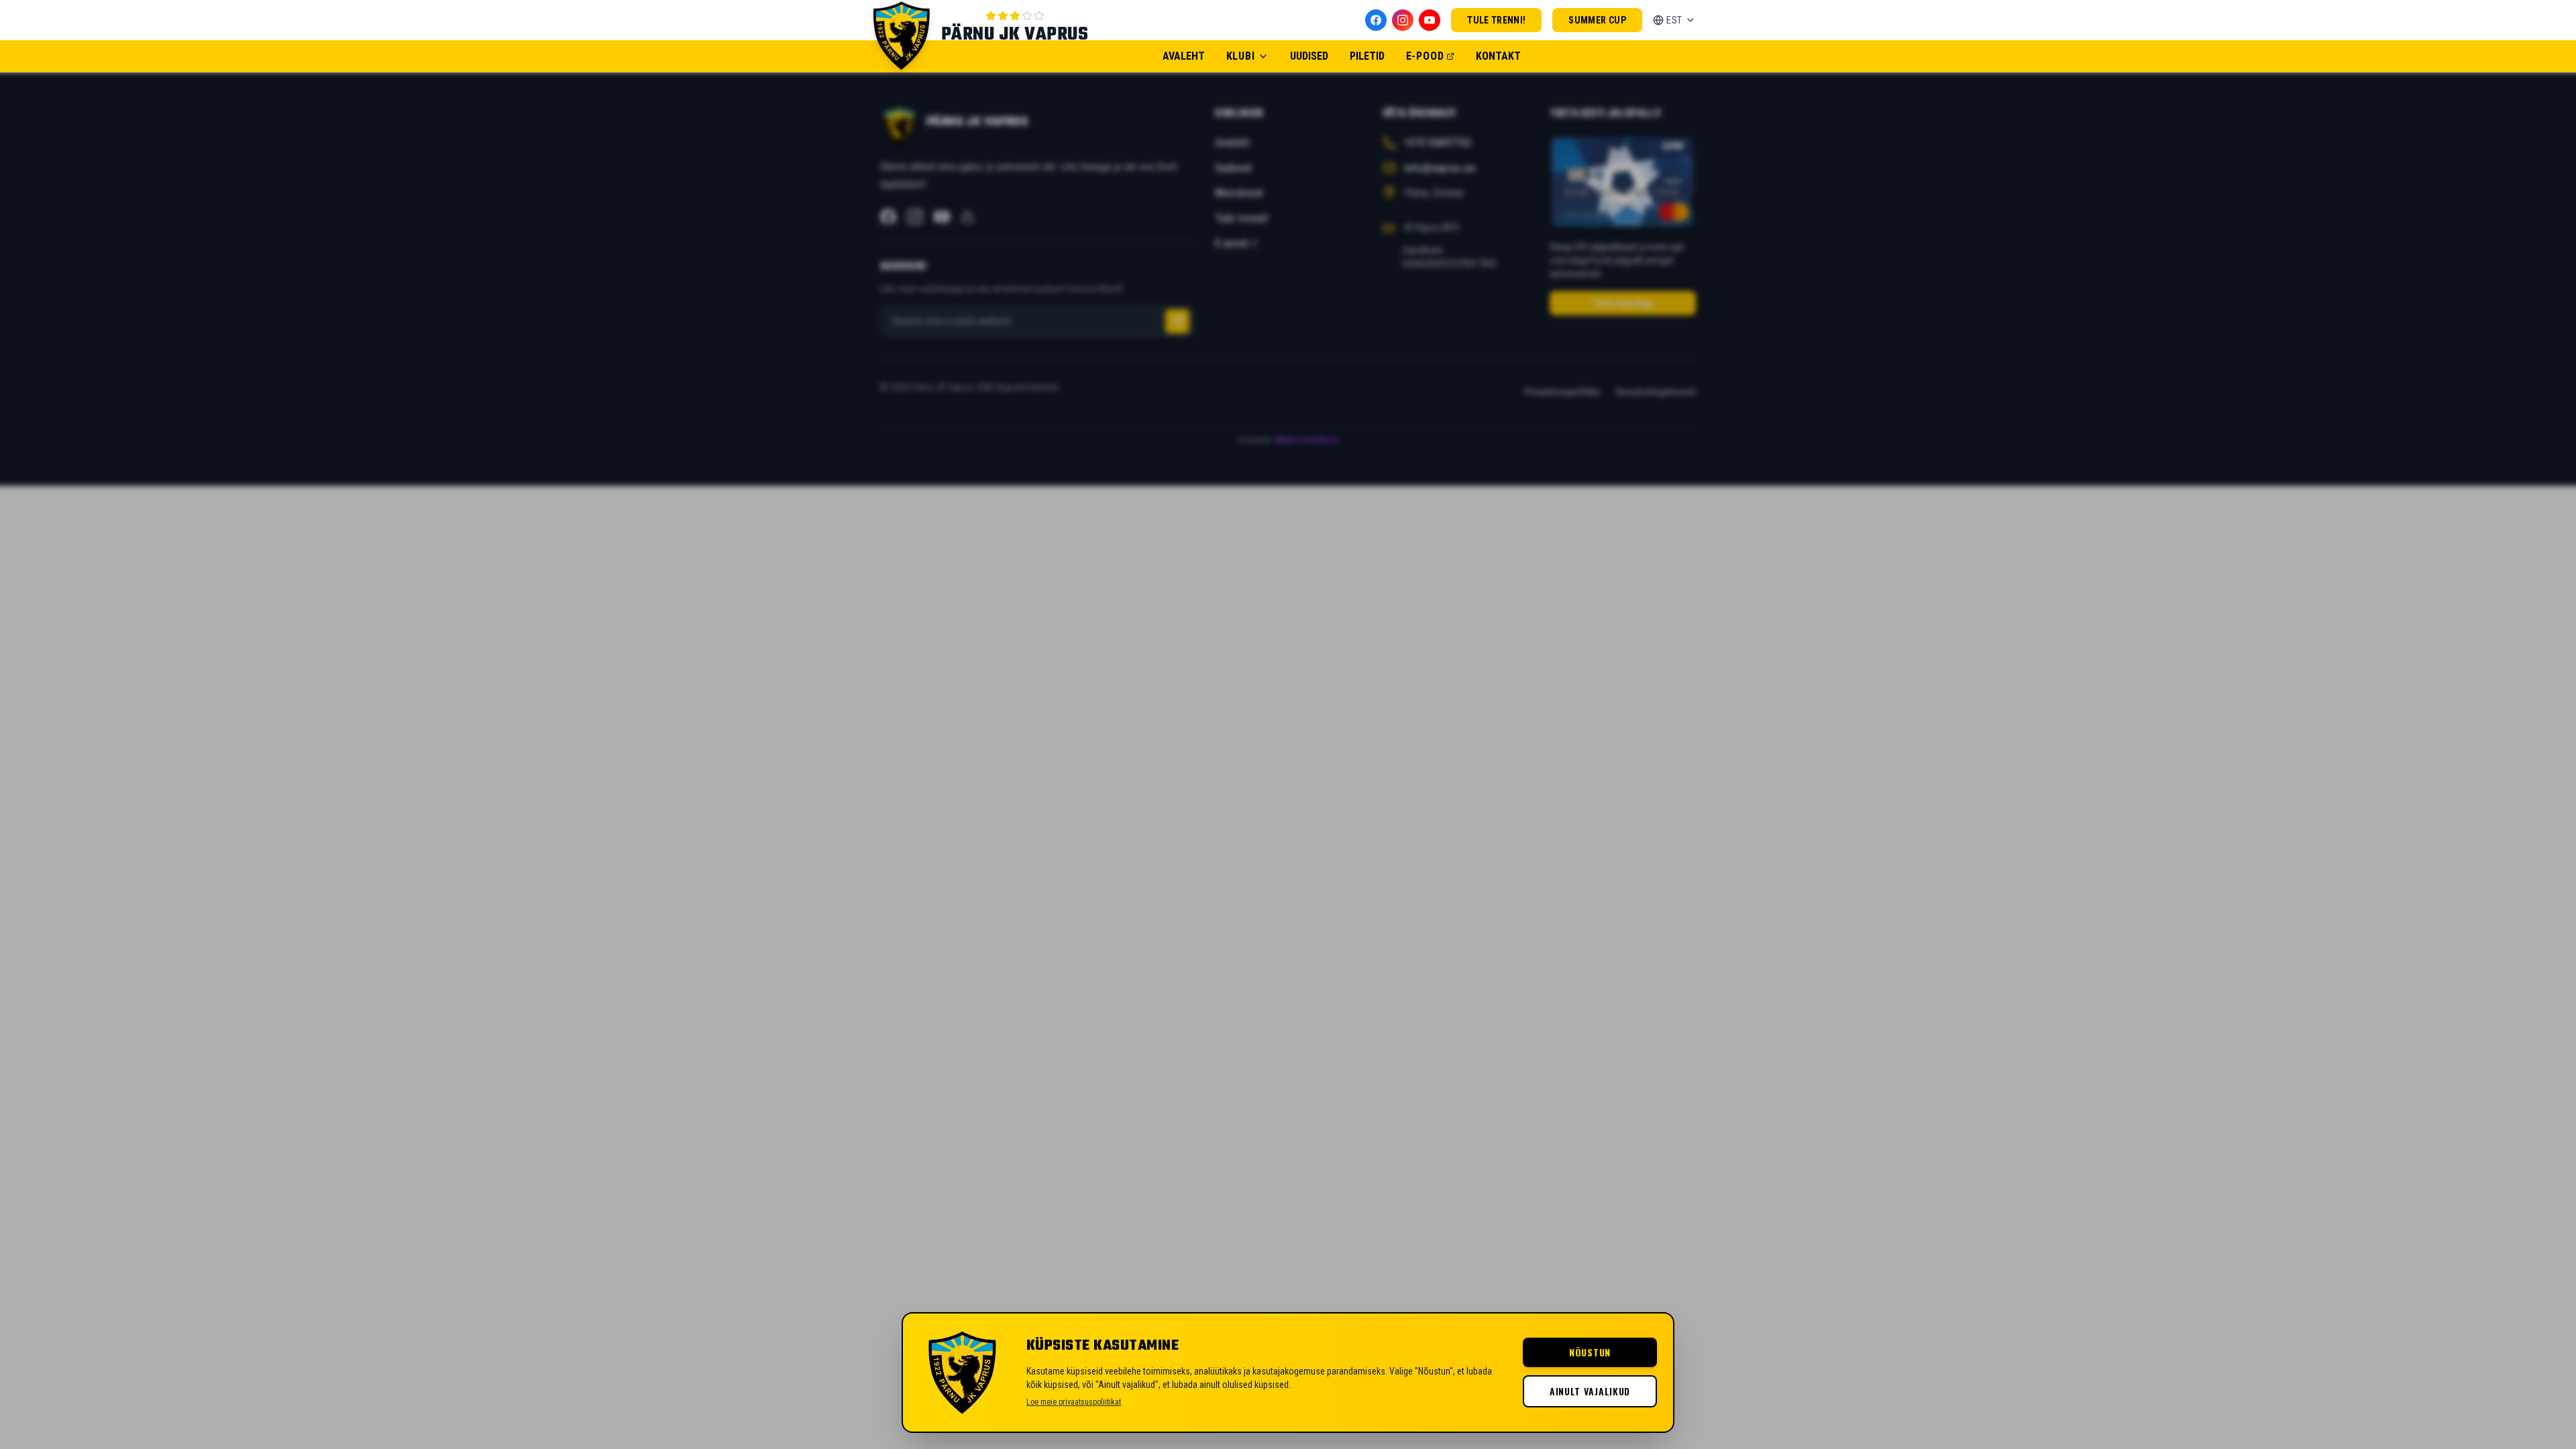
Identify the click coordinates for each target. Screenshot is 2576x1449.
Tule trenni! (1496, 20)
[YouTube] (1430, 20)
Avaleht (1184, 56)
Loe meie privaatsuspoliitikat (1074, 1402)
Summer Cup (1597, 20)
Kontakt (1498, 56)
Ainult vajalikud (1590, 1391)
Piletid (1367, 56)
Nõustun (1590, 1352)
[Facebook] (1376, 20)
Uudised (1309, 56)
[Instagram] (1403, 20)
